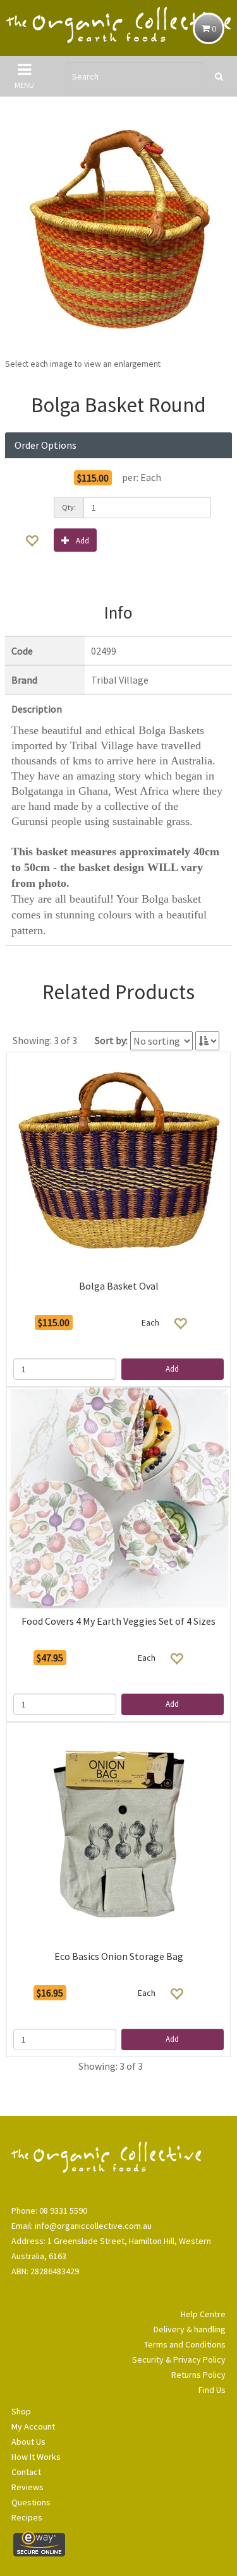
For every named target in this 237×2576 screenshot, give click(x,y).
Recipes (27, 2517)
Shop (21, 2411)
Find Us (212, 2390)
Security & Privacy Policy (179, 2359)
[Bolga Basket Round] (118, 230)
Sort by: (111, 1040)
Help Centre (203, 2314)
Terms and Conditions (185, 2344)
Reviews (27, 2487)
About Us (28, 2442)
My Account (33, 2426)
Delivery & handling (190, 2329)
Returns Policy (198, 2375)
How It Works (36, 2457)
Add (82, 541)
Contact (26, 2472)
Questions (31, 2502)
